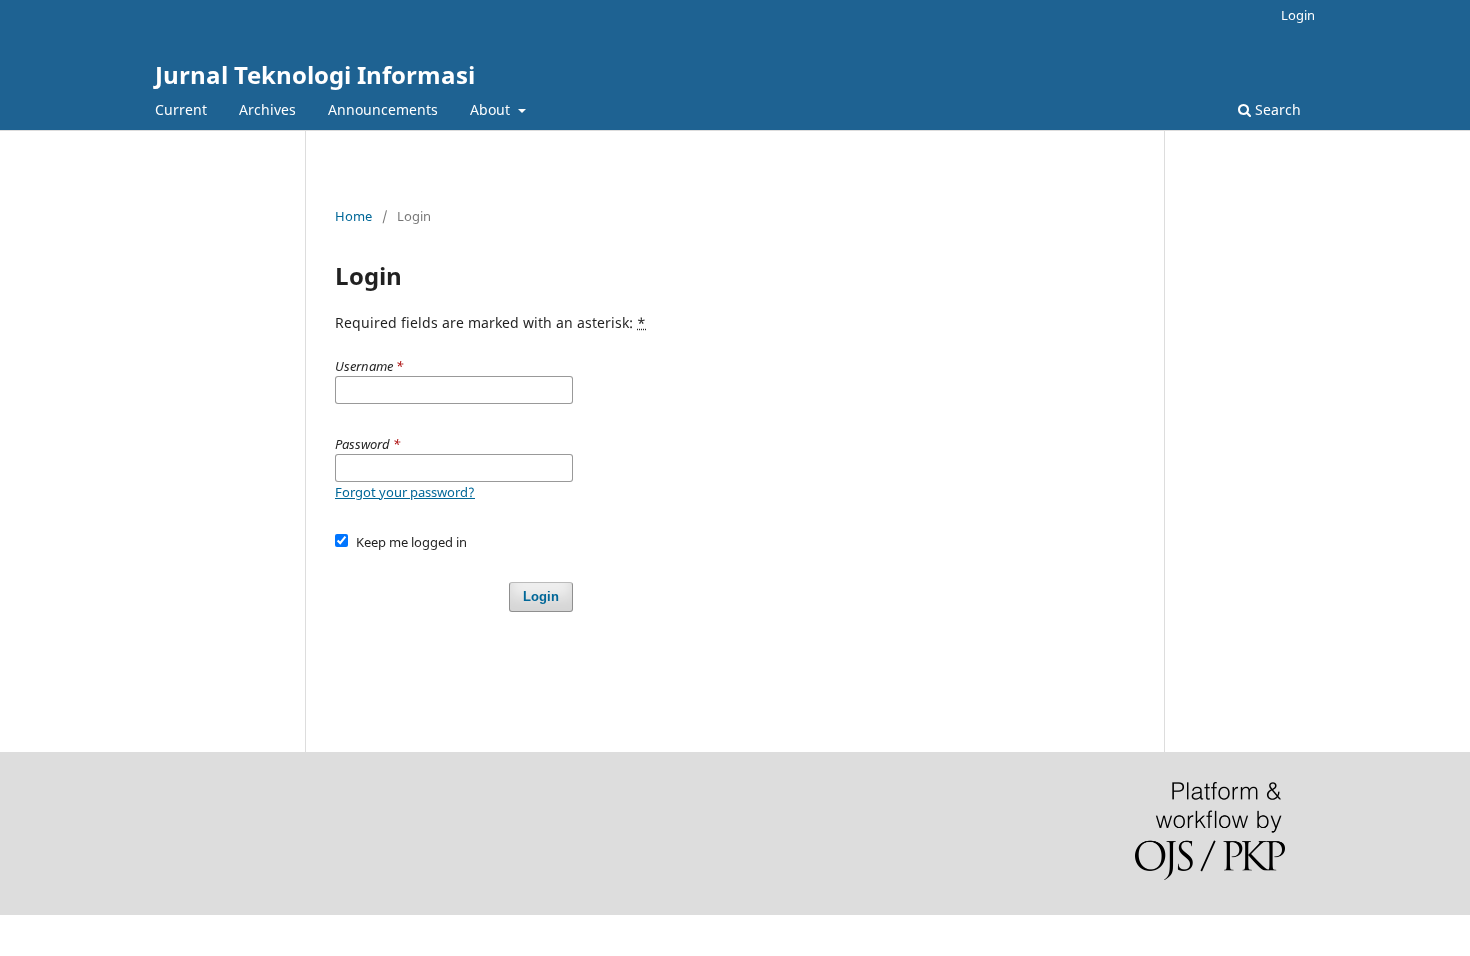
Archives (267, 109)
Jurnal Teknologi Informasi (315, 74)
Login (1298, 15)
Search (1276, 109)
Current (181, 109)
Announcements (383, 109)
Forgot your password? (405, 492)
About (492, 109)
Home (353, 216)
